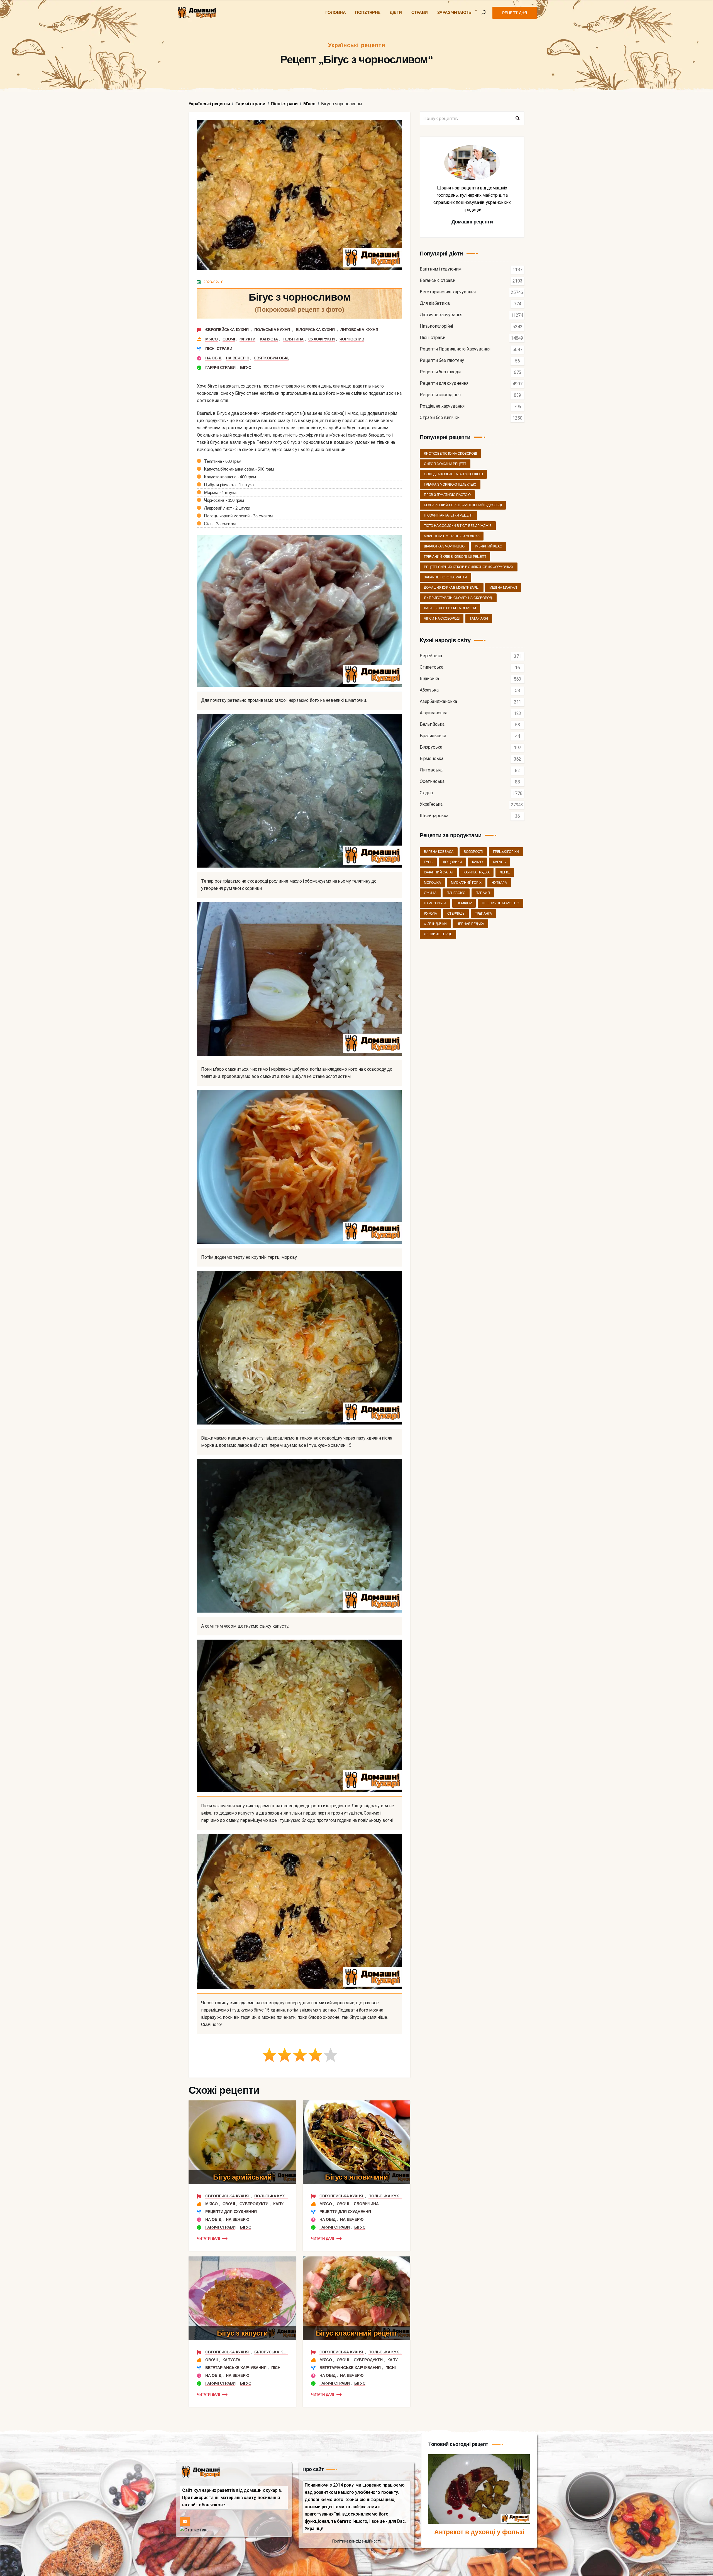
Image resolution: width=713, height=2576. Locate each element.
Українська (431, 804)
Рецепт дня (515, 13)
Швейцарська (434, 816)
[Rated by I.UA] (194, 2530)
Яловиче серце (438, 934)
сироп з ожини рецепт (445, 464)
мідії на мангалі (503, 588)
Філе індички (435, 924)
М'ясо (212, 339)
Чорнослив (352, 339)
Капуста (269, 339)
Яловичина (366, 2204)
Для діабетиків (435, 304)
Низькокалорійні (436, 326)
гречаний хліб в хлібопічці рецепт (455, 557)
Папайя (483, 893)
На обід (213, 358)
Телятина (293, 339)
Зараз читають (454, 12)
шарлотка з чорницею (444, 546)
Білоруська (431, 747)
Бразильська (433, 736)
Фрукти (247, 339)
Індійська (429, 679)
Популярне (368, 12)
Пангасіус (456, 893)
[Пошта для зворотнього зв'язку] (185, 2522)
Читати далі (208, 2238)
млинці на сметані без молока (452, 536)
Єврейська (431, 656)
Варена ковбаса (439, 852)
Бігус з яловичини (356, 2177)
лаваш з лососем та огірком (450, 608)
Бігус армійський (242, 2177)
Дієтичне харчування (441, 315)
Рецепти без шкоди (440, 372)
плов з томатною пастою (447, 495)
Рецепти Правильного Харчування (455, 349)
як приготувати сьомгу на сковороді (458, 598)
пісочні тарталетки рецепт (448, 515)
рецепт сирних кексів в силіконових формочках (469, 567)
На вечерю (237, 358)
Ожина (430, 893)
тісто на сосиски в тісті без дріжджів (458, 526)
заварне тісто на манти (445, 577)
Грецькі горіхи (506, 852)
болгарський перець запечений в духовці (463, 505)
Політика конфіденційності (356, 2541)
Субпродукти (254, 2204)
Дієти (396, 12)
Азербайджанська (438, 702)
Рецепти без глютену (442, 361)
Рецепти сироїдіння (440, 395)
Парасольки (435, 903)
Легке (505, 872)
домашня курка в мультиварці (452, 588)
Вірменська (432, 759)
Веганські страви (438, 281)
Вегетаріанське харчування (236, 2368)
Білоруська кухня (316, 330)
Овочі (229, 339)
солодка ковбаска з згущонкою (453, 474)
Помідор (464, 903)
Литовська (431, 770)
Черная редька (470, 924)
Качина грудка (476, 872)
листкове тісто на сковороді (450, 454)
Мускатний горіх (466, 883)
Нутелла (499, 883)
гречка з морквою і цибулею (450, 484)
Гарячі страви (220, 367)
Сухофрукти (322, 339)
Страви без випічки (439, 418)
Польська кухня (273, 330)
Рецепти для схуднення (231, 2212)
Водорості (473, 852)
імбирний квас (488, 546)
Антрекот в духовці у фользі (479, 2532)
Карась (499, 862)
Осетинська (432, 782)
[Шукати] (517, 118)
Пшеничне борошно (500, 903)
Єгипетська (432, 667)
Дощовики (452, 862)
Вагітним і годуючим (441, 269)
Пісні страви (219, 349)
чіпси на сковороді (442, 619)
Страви (420, 12)
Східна (426, 793)
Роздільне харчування (442, 406)
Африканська (434, 713)
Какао (477, 862)
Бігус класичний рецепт (357, 2333)
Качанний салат (439, 872)
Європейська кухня (227, 330)
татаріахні (479, 619)
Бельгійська (432, 725)
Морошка (432, 883)
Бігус (246, 367)
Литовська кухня (359, 330)
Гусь (428, 862)
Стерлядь (456, 914)
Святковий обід (271, 358)
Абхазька (429, 690)
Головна (336, 12)
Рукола (430, 914)
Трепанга (483, 914)
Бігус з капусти (242, 2333)
